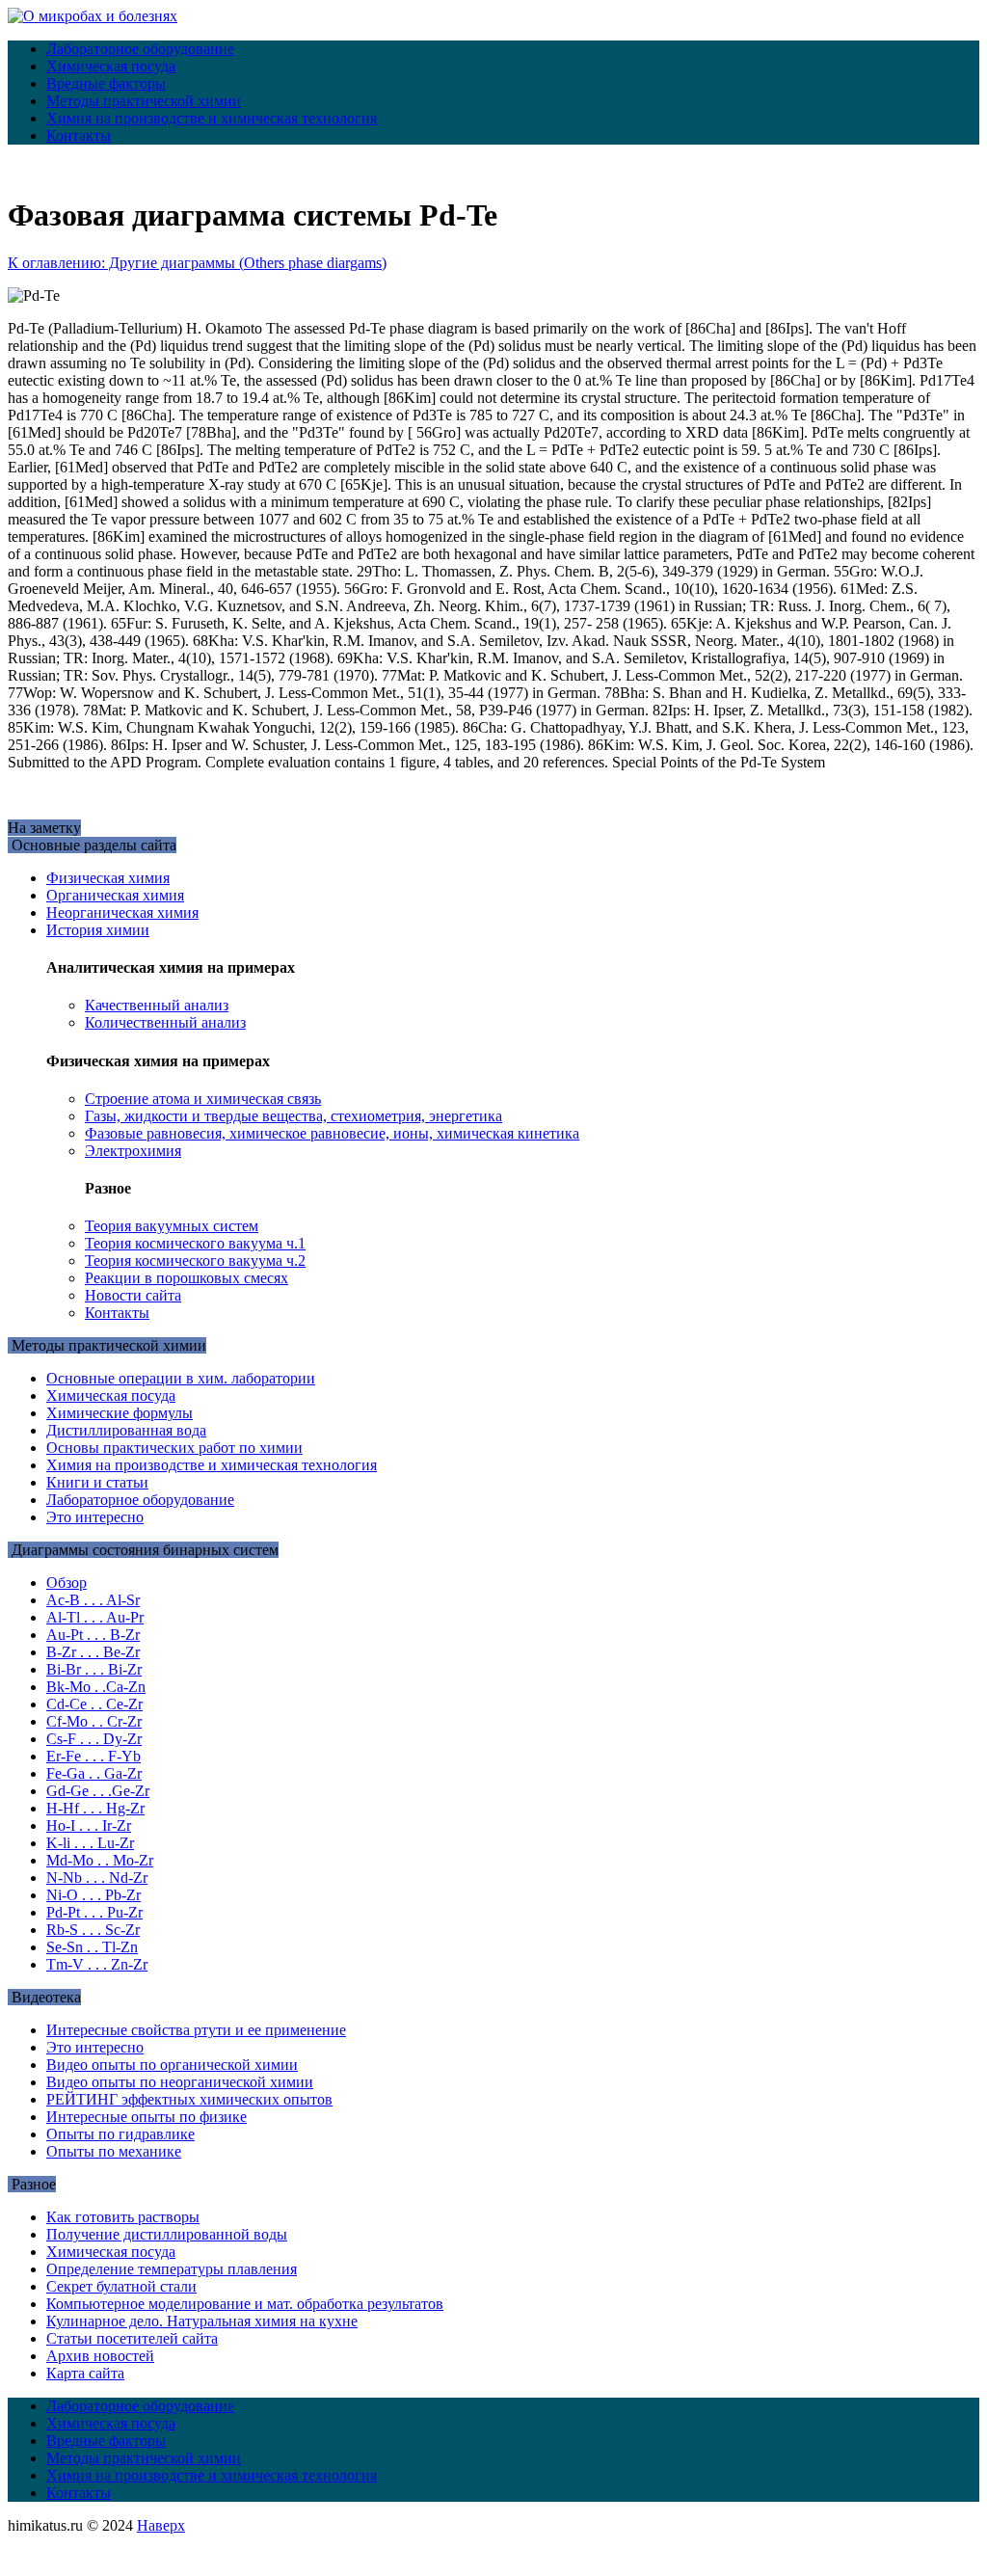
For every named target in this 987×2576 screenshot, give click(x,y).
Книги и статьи (97, 1482)
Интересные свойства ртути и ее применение (196, 2030)
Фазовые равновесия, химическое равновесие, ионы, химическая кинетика (332, 1133)
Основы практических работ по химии (174, 1448)
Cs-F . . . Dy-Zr (94, 1739)
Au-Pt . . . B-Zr (93, 1635)
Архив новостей (100, 2356)
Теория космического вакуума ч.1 (195, 1243)
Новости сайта (133, 1295)
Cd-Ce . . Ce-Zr (94, 1704)
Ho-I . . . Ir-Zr (89, 1825)
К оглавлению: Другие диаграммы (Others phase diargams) (197, 263)
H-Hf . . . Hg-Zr (95, 1808)
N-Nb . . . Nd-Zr (97, 1878)
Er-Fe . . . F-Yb (93, 1756)
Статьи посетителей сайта (132, 2338)
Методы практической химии (144, 101)
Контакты (79, 135)
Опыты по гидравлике (120, 2134)
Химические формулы (120, 1413)
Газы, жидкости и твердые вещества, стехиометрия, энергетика (293, 1116)
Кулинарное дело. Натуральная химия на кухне (202, 2321)
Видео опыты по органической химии (172, 2065)
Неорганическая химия (122, 912)
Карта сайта (85, 2373)
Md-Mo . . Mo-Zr (100, 1860)
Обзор (67, 1583)
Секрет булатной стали (121, 2286)
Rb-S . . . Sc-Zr (93, 1930)
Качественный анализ (157, 1005)
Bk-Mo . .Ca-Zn (96, 1687)
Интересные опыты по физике (147, 2117)
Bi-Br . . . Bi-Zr (94, 1669)
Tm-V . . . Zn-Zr (97, 1964)
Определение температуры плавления (172, 2269)
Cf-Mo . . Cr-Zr (94, 1721)
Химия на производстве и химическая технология (212, 118)
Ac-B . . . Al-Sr (93, 1600)
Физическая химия (108, 878)
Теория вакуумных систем (172, 1226)
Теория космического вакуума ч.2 (195, 1261)
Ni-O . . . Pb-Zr (93, 1895)
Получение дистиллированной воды (167, 2234)
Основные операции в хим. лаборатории (181, 1378)
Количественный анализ (165, 1022)
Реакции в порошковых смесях (187, 1278)
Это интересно (95, 1517)
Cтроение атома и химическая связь (203, 1099)
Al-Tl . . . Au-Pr (95, 1617)
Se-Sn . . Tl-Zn (92, 1947)
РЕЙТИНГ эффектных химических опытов (189, 2099)
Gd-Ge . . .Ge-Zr (98, 1791)
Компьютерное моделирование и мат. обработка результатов (245, 2304)
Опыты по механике (114, 2151)
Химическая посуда (111, 66)
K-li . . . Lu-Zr (90, 1843)
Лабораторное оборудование (140, 49)
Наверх (161, 2525)
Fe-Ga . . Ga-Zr (94, 1773)
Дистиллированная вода (126, 1430)
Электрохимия (133, 1151)
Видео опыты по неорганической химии (180, 2082)
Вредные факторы (106, 83)
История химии (98, 930)
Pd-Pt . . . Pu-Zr (94, 1912)
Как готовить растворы (123, 2217)
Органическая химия (115, 895)
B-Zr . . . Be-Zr (93, 1652)
